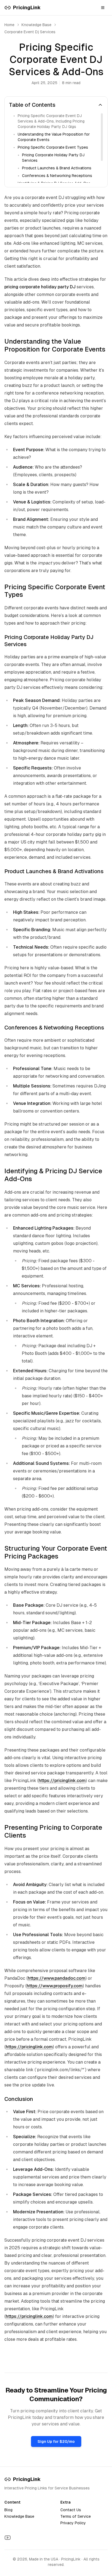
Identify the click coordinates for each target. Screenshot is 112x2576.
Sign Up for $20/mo (56, 2441)
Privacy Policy (73, 2523)
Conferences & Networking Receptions (57, 176)
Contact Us (71, 2510)
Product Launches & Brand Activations (57, 168)
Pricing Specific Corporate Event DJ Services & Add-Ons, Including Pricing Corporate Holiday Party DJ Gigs (51, 121)
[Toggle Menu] (103, 8)
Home (9, 25)
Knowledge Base (19, 2516)
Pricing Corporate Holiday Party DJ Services (53, 158)
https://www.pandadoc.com (57, 1978)
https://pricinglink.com (62, 1781)
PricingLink (27, 2479)
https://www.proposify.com (55, 1986)
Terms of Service (76, 2516)
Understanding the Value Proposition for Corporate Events (54, 137)
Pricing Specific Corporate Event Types (53, 147)
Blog (8, 2510)
